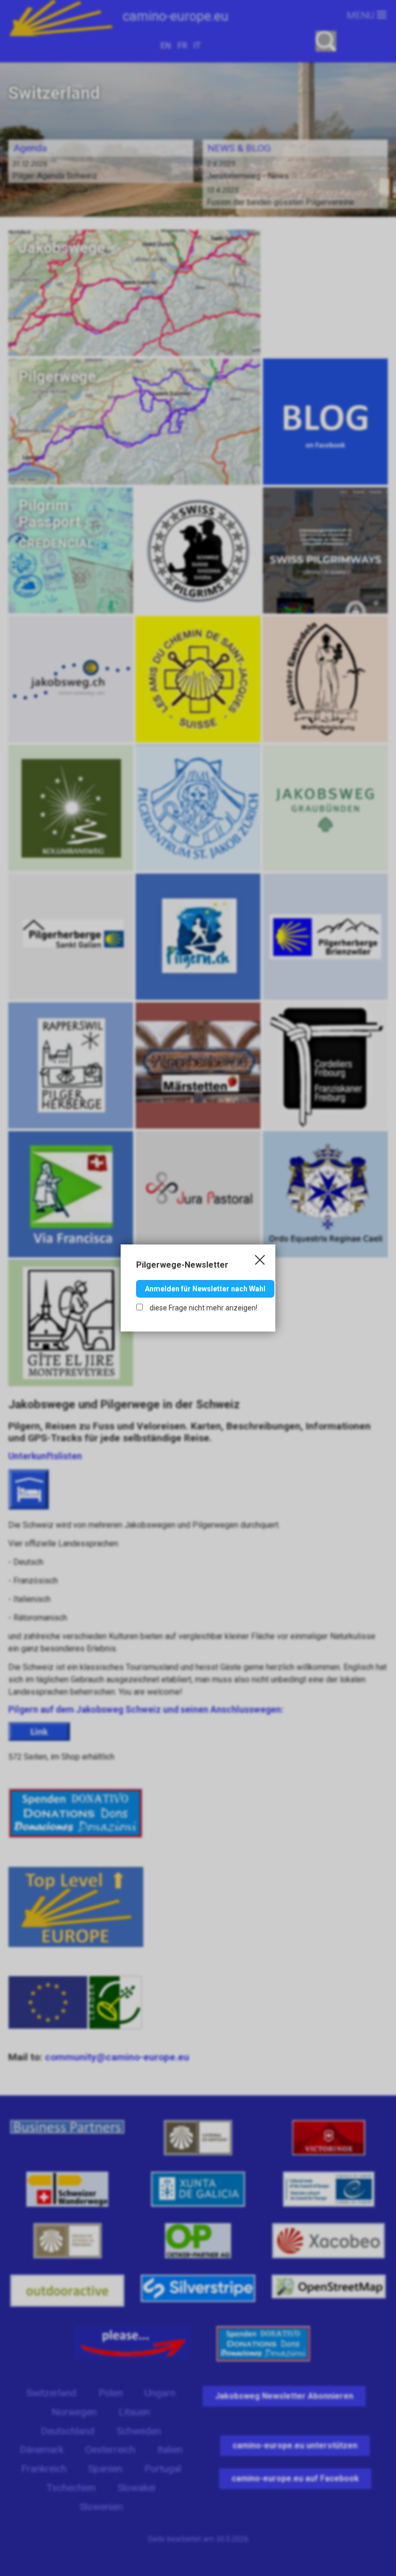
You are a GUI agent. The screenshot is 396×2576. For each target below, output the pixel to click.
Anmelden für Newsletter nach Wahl (205, 1289)
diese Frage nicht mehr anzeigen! (203, 1308)
